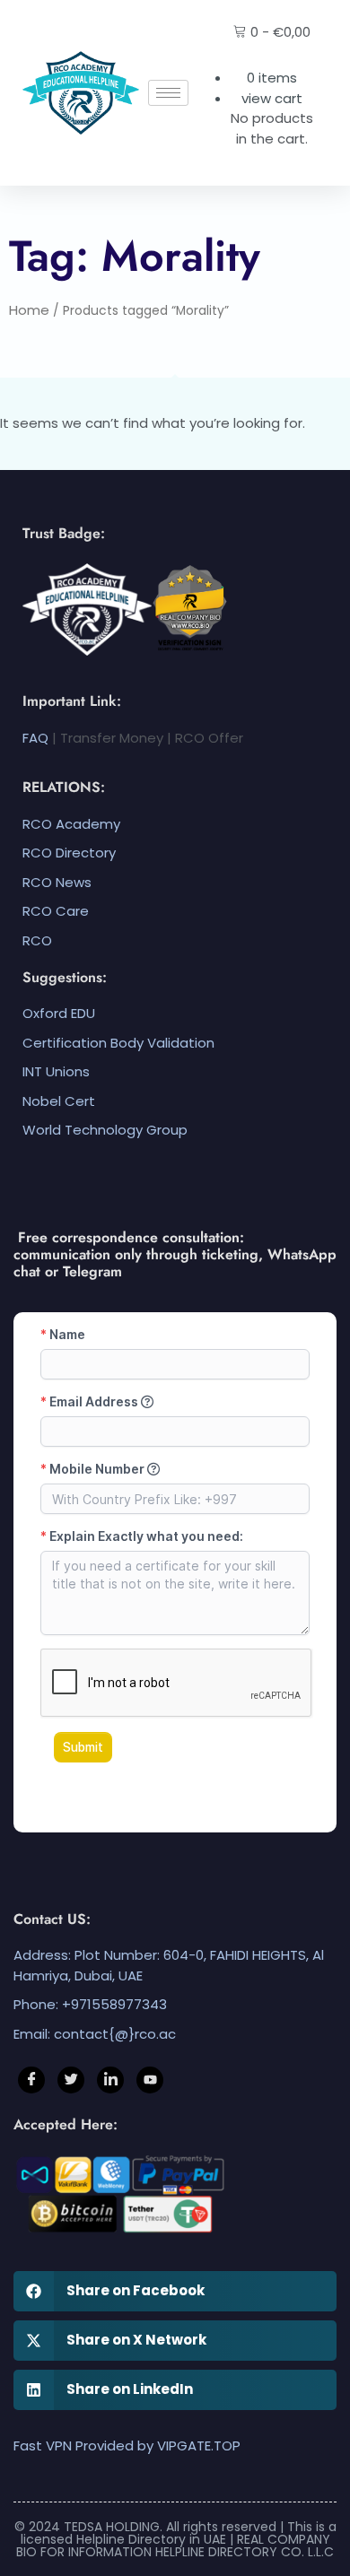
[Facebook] (31, 2080)
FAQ (35, 738)
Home (29, 310)
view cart (272, 98)
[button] (175, 2291)
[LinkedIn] (110, 2080)
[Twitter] (71, 2080)
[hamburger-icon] (168, 93)
